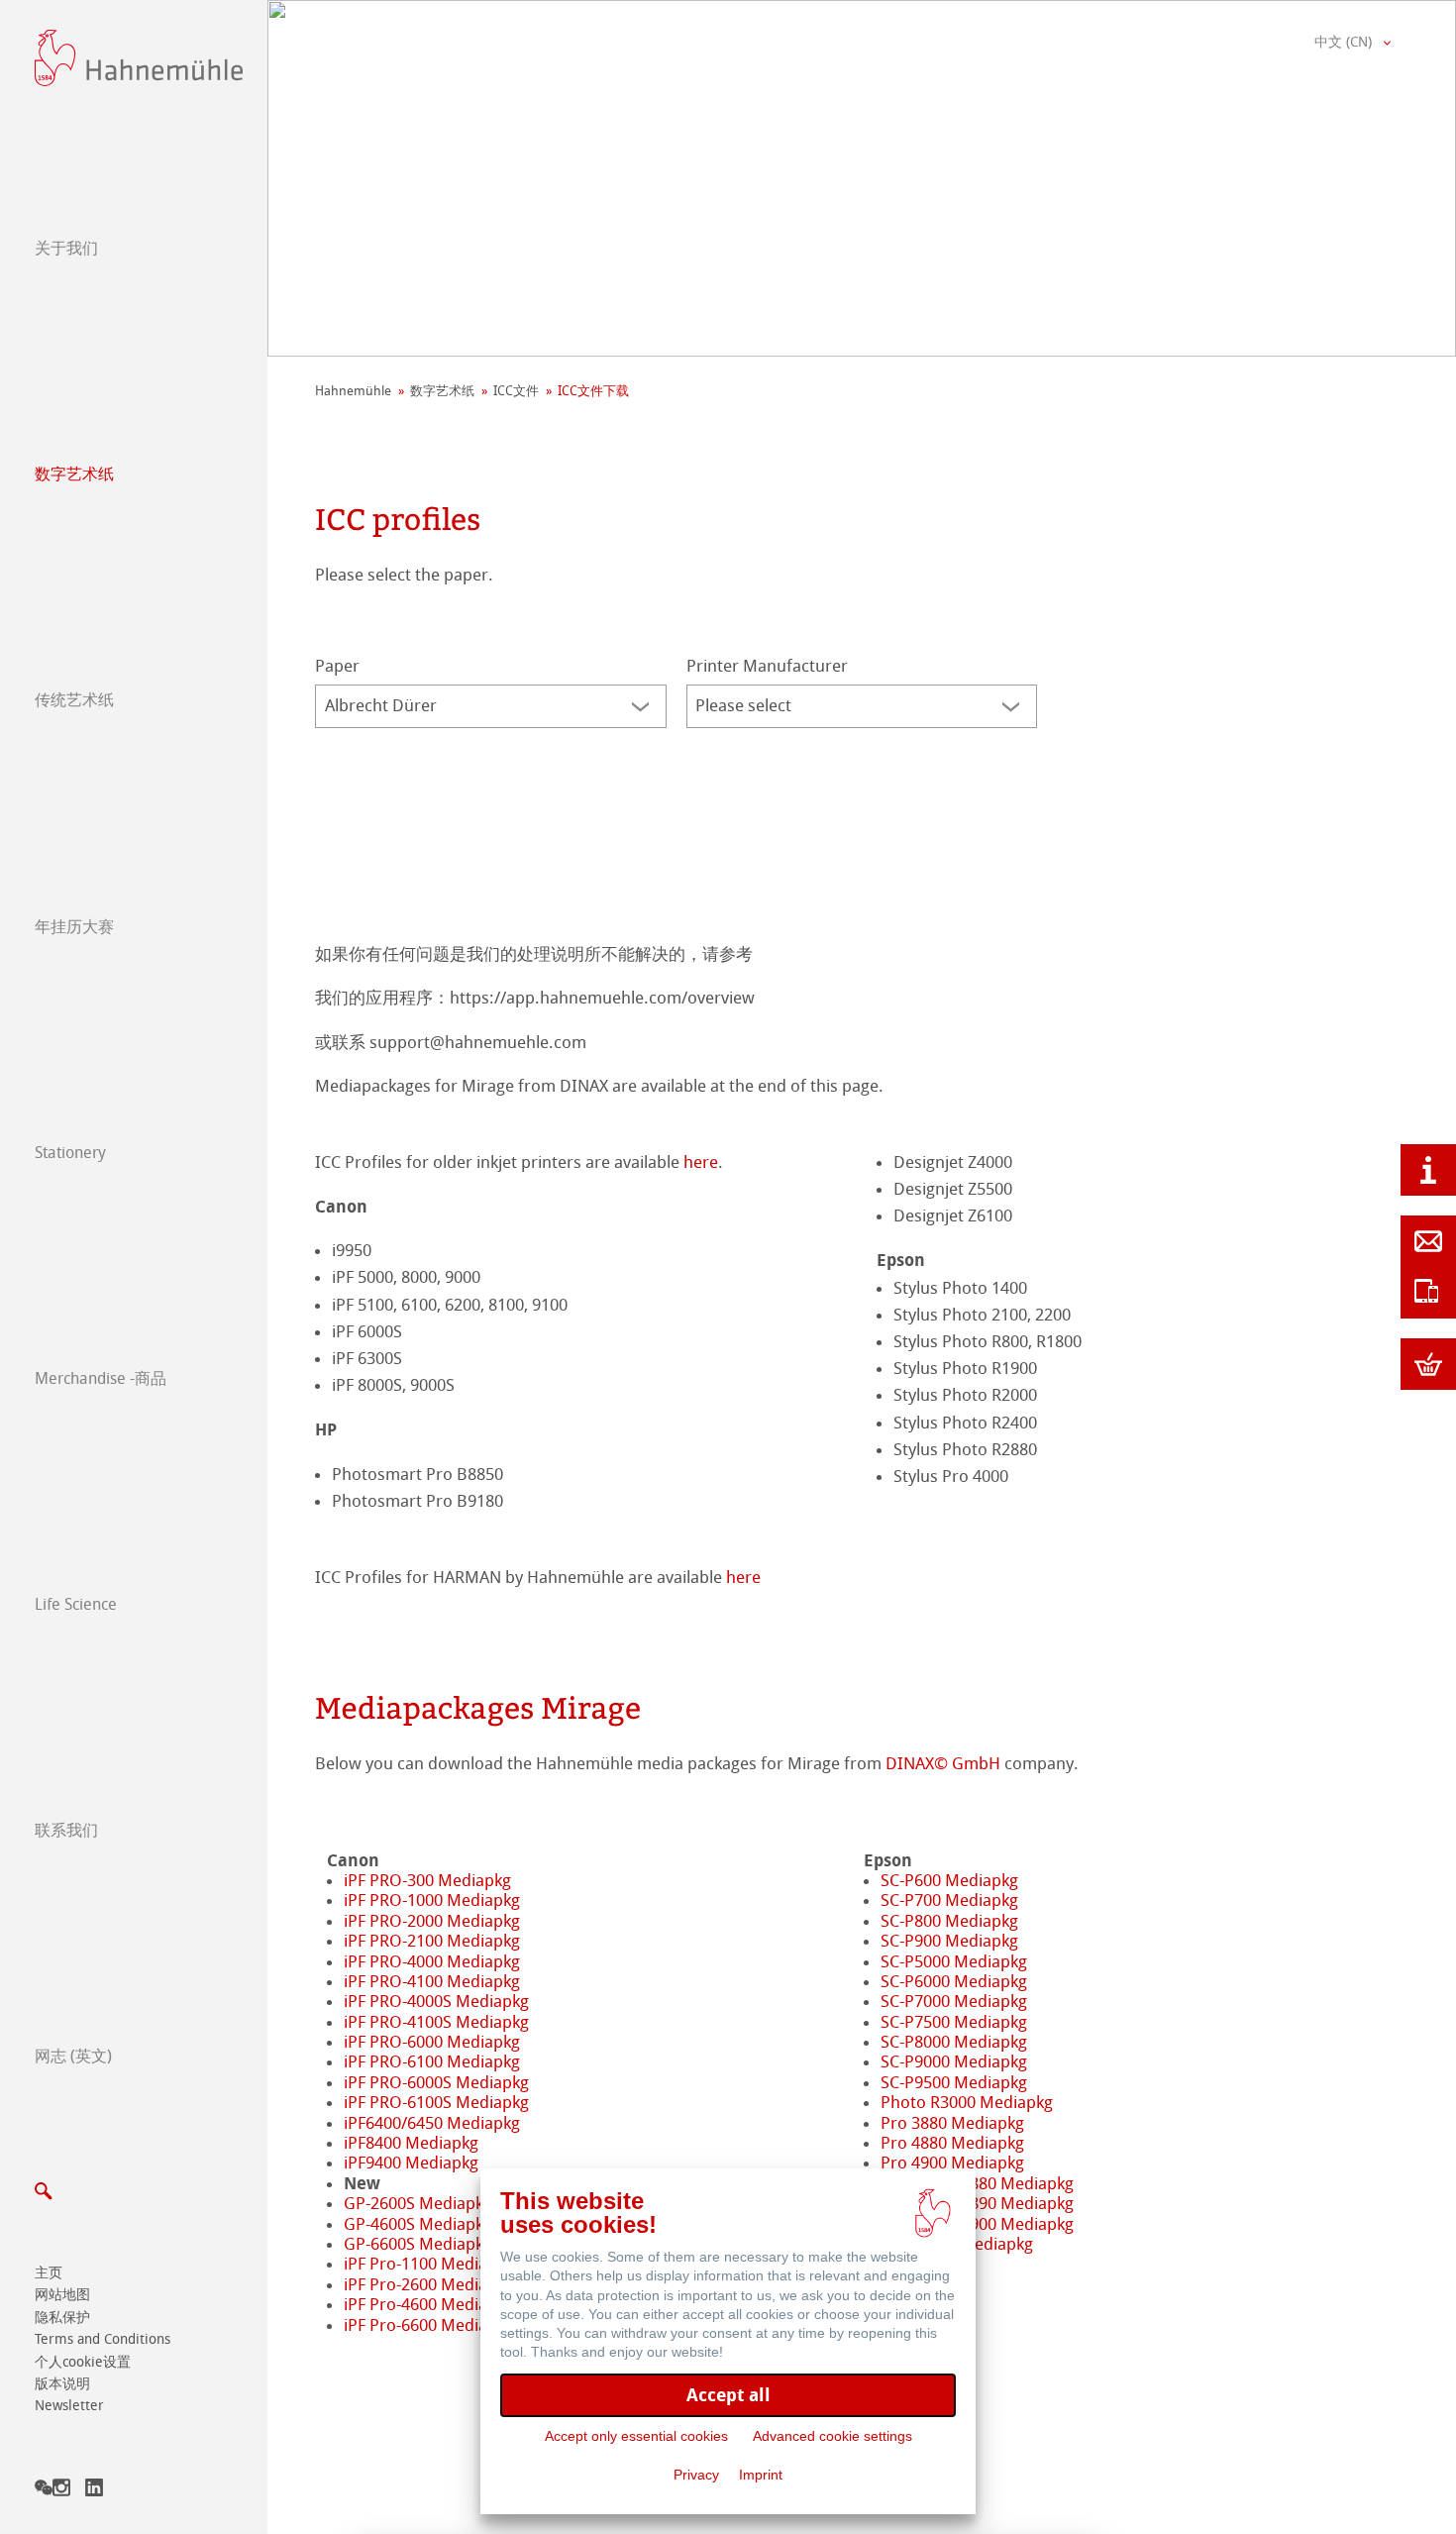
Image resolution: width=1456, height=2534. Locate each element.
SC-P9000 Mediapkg (954, 2061)
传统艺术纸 (74, 700)
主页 (49, 2273)
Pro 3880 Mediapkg (952, 2123)
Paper (337, 666)
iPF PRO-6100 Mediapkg (432, 2061)
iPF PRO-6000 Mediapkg (432, 2042)
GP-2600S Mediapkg (418, 2203)
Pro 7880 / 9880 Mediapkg (977, 2183)
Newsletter (69, 2406)
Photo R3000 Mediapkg (967, 2102)
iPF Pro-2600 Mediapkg (429, 2284)
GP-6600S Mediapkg (418, 2244)
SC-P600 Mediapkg (949, 1880)
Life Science (76, 1604)
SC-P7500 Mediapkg (954, 2022)
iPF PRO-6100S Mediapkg (436, 2102)
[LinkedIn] (94, 2491)
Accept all (728, 2395)
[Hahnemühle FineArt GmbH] (139, 58)
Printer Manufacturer (767, 666)
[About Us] (1428, 1170)
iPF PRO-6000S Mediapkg (436, 2082)
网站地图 (62, 2295)
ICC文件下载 (593, 391)
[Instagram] (61, 2491)
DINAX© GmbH (943, 1763)
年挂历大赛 (74, 927)
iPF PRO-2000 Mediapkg (432, 1921)
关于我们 (66, 248)
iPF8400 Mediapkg (411, 2143)
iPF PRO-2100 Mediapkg (432, 1941)
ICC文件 (516, 391)
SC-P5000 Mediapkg (954, 1961)
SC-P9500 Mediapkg (954, 2082)
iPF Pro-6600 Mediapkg (429, 2325)
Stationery (70, 1153)
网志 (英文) (73, 2056)
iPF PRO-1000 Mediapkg (432, 1900)
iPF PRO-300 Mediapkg (427, 1880)
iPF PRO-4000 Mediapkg (432, 1961)
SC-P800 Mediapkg (949, 1921)
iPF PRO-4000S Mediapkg (436, 2001)
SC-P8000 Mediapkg (954, 2042)
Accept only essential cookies (636, 2436)
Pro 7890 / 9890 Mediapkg (977, 2203)
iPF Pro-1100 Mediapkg (429, 2264)
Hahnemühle (353, 391)
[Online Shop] (1428, 1364)
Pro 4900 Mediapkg (952, 2163)
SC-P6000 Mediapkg (954, 1981)
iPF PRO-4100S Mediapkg (436, 2022)
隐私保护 (62, 2318)
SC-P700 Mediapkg (949, 1900)
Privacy (696, 2475)
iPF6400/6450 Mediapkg (432, 2123)
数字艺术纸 (74, 474)
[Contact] (1428, 1241)
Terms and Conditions (103, 2339)
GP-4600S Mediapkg (418, 2224)
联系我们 (66, 1830)
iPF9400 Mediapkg (411, 2163)
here (701, 1162)
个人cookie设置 (83, 2362)
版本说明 (62, 2384)
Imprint (761, 2475)
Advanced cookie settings (832, 2436)
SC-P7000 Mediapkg (954, 2001)
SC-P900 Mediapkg (949, 1941)
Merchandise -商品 (101, 1378)
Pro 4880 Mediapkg (952, 2143)
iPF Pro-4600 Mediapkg (429, 2304)
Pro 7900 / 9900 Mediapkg (977, 2224)
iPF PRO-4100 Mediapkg (432, 1981)
